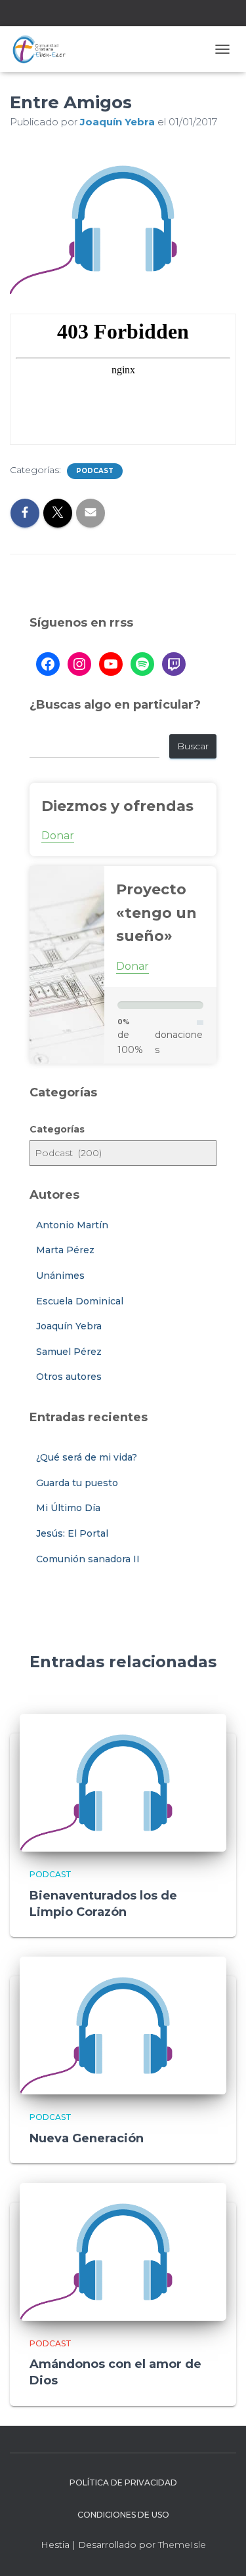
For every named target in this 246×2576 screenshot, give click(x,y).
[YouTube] (111, 664)
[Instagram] (79, 664)
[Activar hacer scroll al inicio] (220, 2550)
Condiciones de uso (123, 2515)
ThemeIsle (182, 2545)
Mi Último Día (68, 1508)
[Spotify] (142, 664)
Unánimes (60, 1276)
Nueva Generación (87, 2138)
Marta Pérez (65, 1250)
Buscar (193, 746)
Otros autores (69, 1377)
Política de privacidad (123, 2483)
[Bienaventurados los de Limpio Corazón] (123, 1782)
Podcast (95, 471)
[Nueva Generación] (123, 2025)
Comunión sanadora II (88, 1559)
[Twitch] (174, 664)
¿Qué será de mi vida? (87, 1457)
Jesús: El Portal (72, 1533)
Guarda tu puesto (77, 1483)
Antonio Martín (72, 1225)
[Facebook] (48, 664)
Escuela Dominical (80, 1301)
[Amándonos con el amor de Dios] (123, 2251)
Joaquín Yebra (69, 1326)
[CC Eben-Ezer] (44, 49)
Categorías (57, 1129)
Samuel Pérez (69, 1352)
